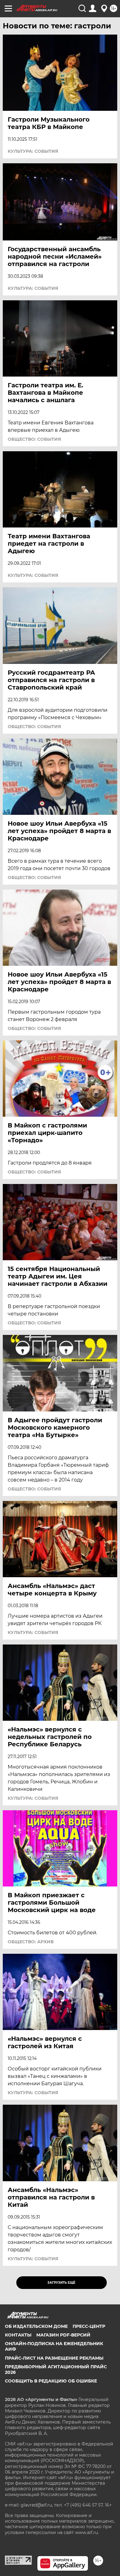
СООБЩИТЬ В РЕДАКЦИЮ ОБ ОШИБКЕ (51, 2381)
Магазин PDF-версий (63, 2335)
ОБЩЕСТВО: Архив (31, 1942)
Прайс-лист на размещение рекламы (54, 2358)
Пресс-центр (89, 2326)
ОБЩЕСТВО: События (34, 439)
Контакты (18, 2335)
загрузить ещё (61, 2283)
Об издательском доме (36, 2326)
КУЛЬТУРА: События (33, 151)
